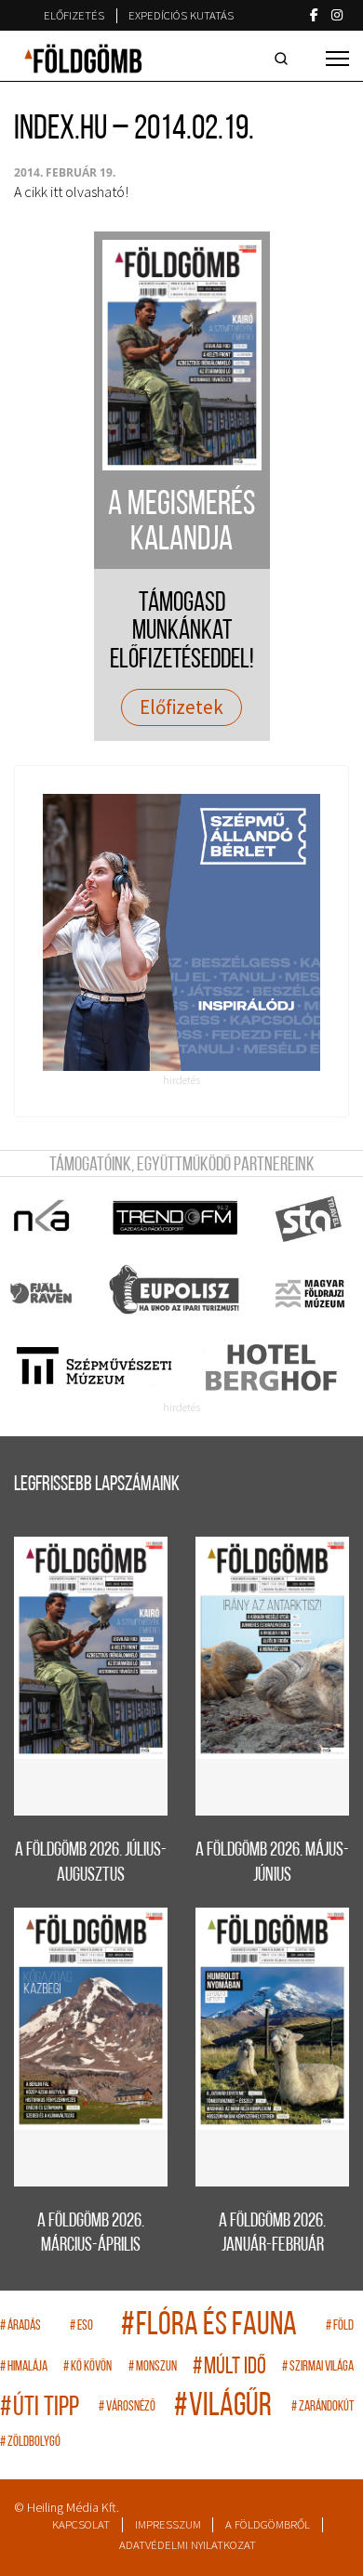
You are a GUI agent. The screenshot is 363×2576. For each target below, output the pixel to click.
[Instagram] (337, 15)
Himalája (24, 2367)
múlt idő (229, 2367)
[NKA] (42, 1219)
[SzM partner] (94, 1367)
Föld (340, 2326)
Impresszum (168, 2524)
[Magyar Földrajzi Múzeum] (309, 1293)
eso (81, 2326)
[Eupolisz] (176, 1293)
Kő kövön (87, 2367)
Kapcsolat (81, 2524)
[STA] (309, 1219)
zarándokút (323, 2407)
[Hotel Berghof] (270, 1367)
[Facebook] (314, 15)
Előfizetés (74, 15)
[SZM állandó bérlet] (181, 932)
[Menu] (337, 59)
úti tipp (40, 2408)
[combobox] (285, 59)
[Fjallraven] (42, 1293)
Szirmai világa (318, 2367)
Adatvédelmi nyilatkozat (188, 2545)
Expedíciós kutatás (181, 15)
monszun (153, 2367)
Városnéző (127, 2407)
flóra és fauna (209, 2326)
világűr (223, 2407)
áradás (20, 2326)
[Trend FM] (176, 1219)
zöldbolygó (30, 2443)
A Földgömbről (268, 2524)
